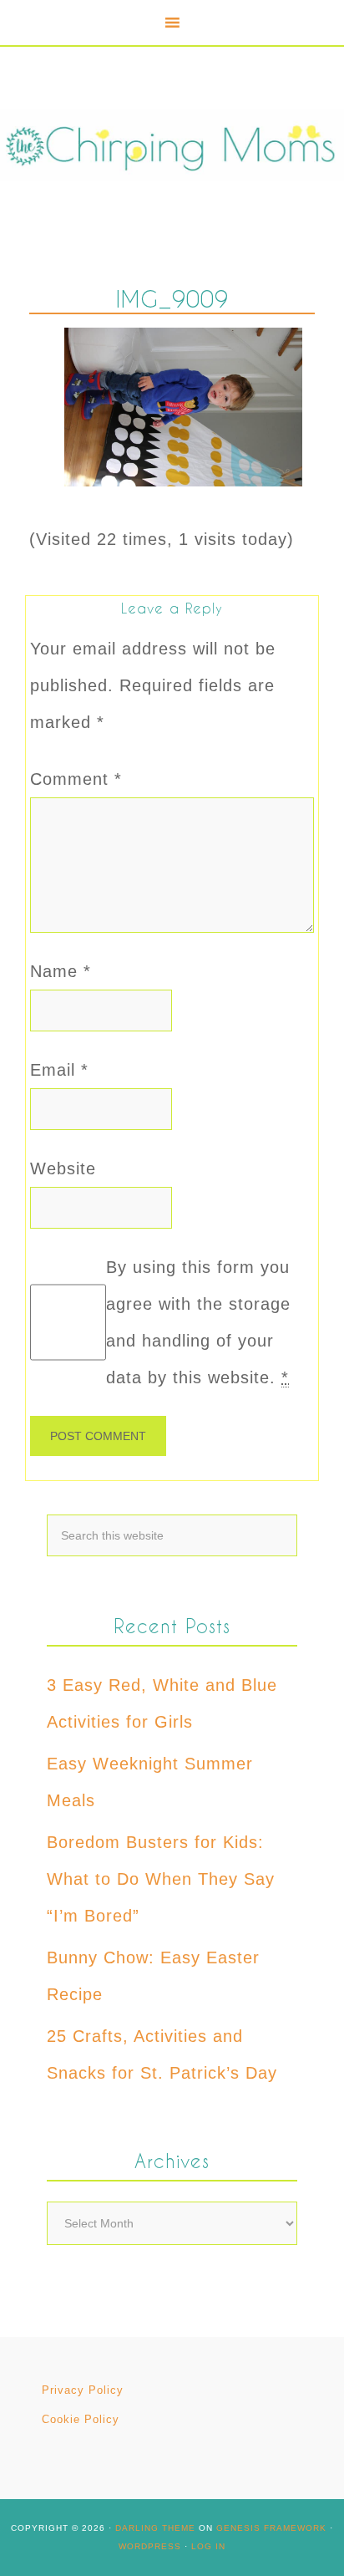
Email (59, 1070)
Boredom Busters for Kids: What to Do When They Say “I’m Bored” (161, 1879)
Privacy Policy (83, 2390)
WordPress (150, 2546)
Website (63, 1168)
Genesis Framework (271, 2528)
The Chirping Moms (172, 145)
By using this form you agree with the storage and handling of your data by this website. (198, 1322)
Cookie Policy (81, 2419)
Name (61, 971)
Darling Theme (155, 2528)
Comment (76, 779)
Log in (208, 2546)
